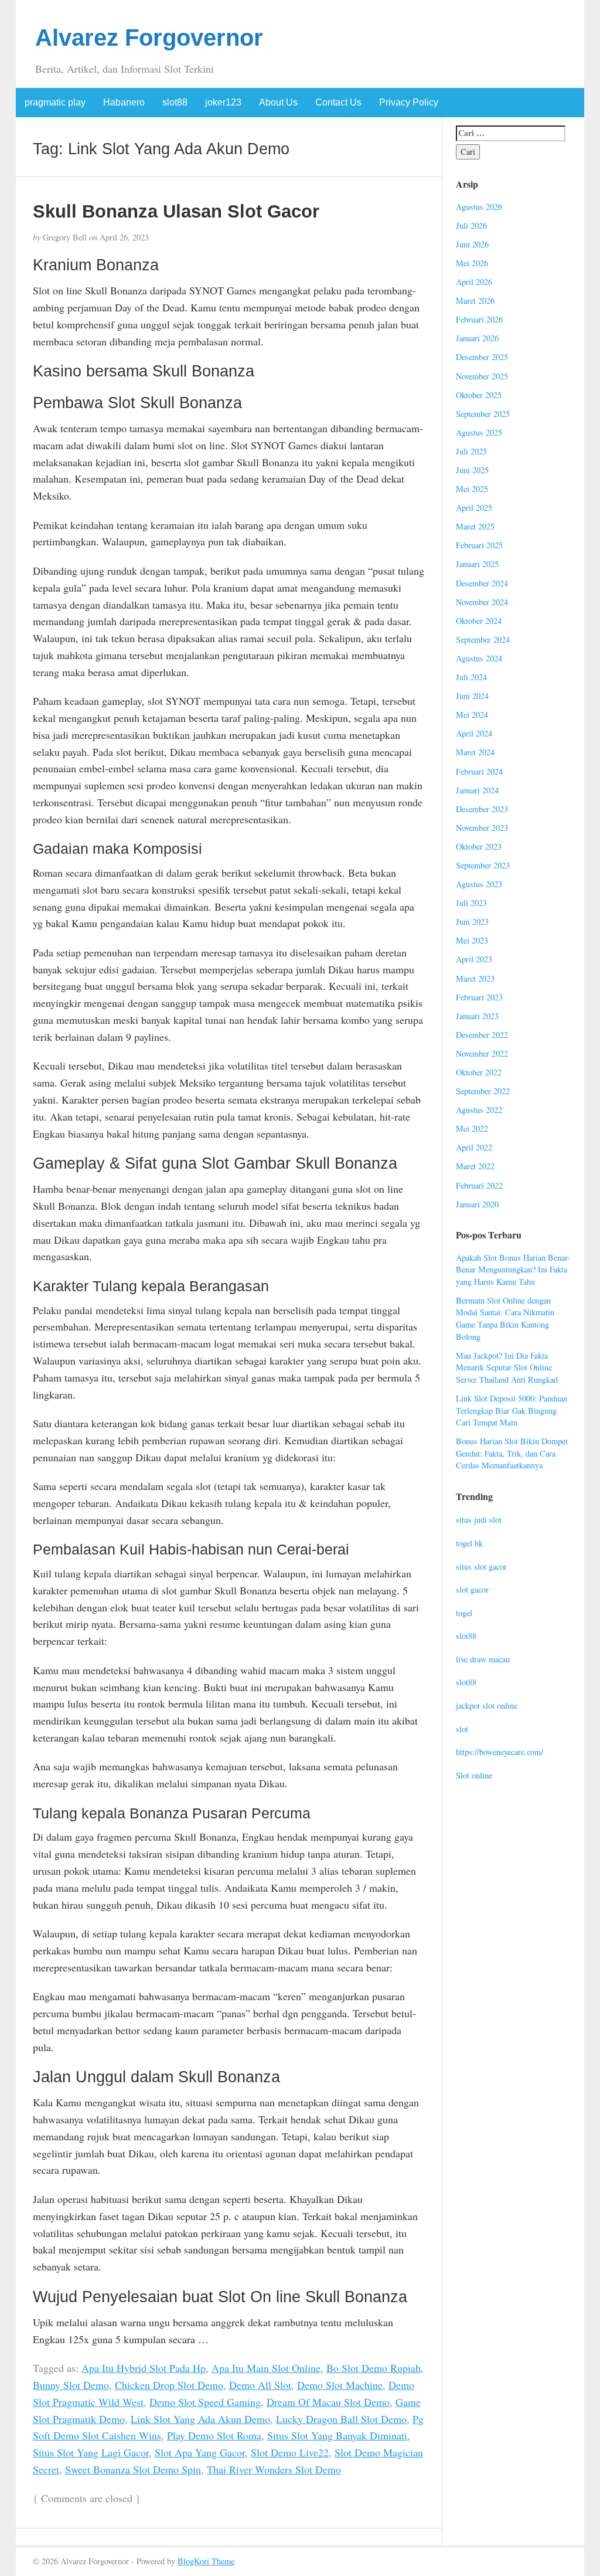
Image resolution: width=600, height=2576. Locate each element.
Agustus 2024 (479, 658)
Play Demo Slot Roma (214, 2435)
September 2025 (483, 414)
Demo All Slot (260, 2385)
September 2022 (483, 1091)
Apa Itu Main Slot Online (266, 2368)
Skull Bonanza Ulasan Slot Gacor (176, 211)
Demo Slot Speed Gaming (205, 2402)
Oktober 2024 (479, 621)
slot (462, 1729)
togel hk (469, 1543)
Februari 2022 (479, 1185)
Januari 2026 (477, 338)
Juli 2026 (471, 225)
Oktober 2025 (479, 395)
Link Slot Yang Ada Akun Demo (200, 2419)
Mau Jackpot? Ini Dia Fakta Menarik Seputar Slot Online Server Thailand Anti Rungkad (507, 1367)
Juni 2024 (472, 696)
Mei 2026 (472, 263)
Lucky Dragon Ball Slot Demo (341, 2419)
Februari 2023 (479, 997)
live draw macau (483, 1659)
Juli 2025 (471, 451)
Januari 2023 (477, 1016)
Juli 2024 (471, 677)
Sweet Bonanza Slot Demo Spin (133, 2469)
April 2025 (474, 508)
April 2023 (474, 959)
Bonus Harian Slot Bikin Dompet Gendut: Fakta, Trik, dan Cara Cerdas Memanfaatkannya (512, 1453)
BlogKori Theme (206, 2561)
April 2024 (474, 733)
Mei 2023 (472, 940)
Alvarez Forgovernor (149, 38)
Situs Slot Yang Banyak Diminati (337, 2435)
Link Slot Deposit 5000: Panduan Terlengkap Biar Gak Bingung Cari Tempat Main (512, 1410)
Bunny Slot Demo (71, 2385)
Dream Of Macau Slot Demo (328, 2402)
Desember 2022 (482, 1035)
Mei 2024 (472, 715)
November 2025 (482, 376)
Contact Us (338, 102)
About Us (278, 102)
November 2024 (482, 602)
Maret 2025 (475, 526)
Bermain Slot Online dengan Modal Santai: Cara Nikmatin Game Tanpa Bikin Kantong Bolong (505, 1318)
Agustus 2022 (479, 1110)
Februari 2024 (479, 771)
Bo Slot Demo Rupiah (374, 2368)
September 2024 (483, 639)
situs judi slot (479, 1520)
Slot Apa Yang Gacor (200, 2452)
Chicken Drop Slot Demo (169, 2385)
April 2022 (474, 1147)
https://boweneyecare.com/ (500, 1752)
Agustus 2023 (479, 884)
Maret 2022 (475, 1166)
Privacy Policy (409, 102)
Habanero (124, 102)
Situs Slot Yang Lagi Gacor (91, 2452)
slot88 (175, 102)
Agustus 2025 (479, 432)
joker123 (223, 102)
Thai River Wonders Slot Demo (274, 2469)
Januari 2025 (477, 564)
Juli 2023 (471, 903)
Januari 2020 (477, 1204)
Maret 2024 (475, 752)
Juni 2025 (472, 470)
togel (464, 1613)
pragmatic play (55, 102)
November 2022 (482, 1053)
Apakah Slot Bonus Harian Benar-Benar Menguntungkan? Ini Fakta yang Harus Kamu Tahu (513, 1270)
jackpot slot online (487, 1706)
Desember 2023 (482, 809)
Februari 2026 (479, 319)
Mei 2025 (472, 489)
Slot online (474, 1775)
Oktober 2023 (479, 846)
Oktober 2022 (479, 1072)
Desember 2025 (482, 357)
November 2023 (482, 828)
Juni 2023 (472, 922)
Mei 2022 (472, 1129)
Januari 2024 (477, 790)
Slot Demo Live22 (290, 2452)
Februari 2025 (479, 545)
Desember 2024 (482, 583)
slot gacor (472, 1589)
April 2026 (474, 282)
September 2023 (483, 865)
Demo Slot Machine (340, 2385)
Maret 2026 (475, 301)
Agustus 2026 (479, 207)
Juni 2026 (472, 244)
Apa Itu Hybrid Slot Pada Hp (144, 2368)
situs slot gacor (481, 1567)
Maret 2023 (475, 978)
